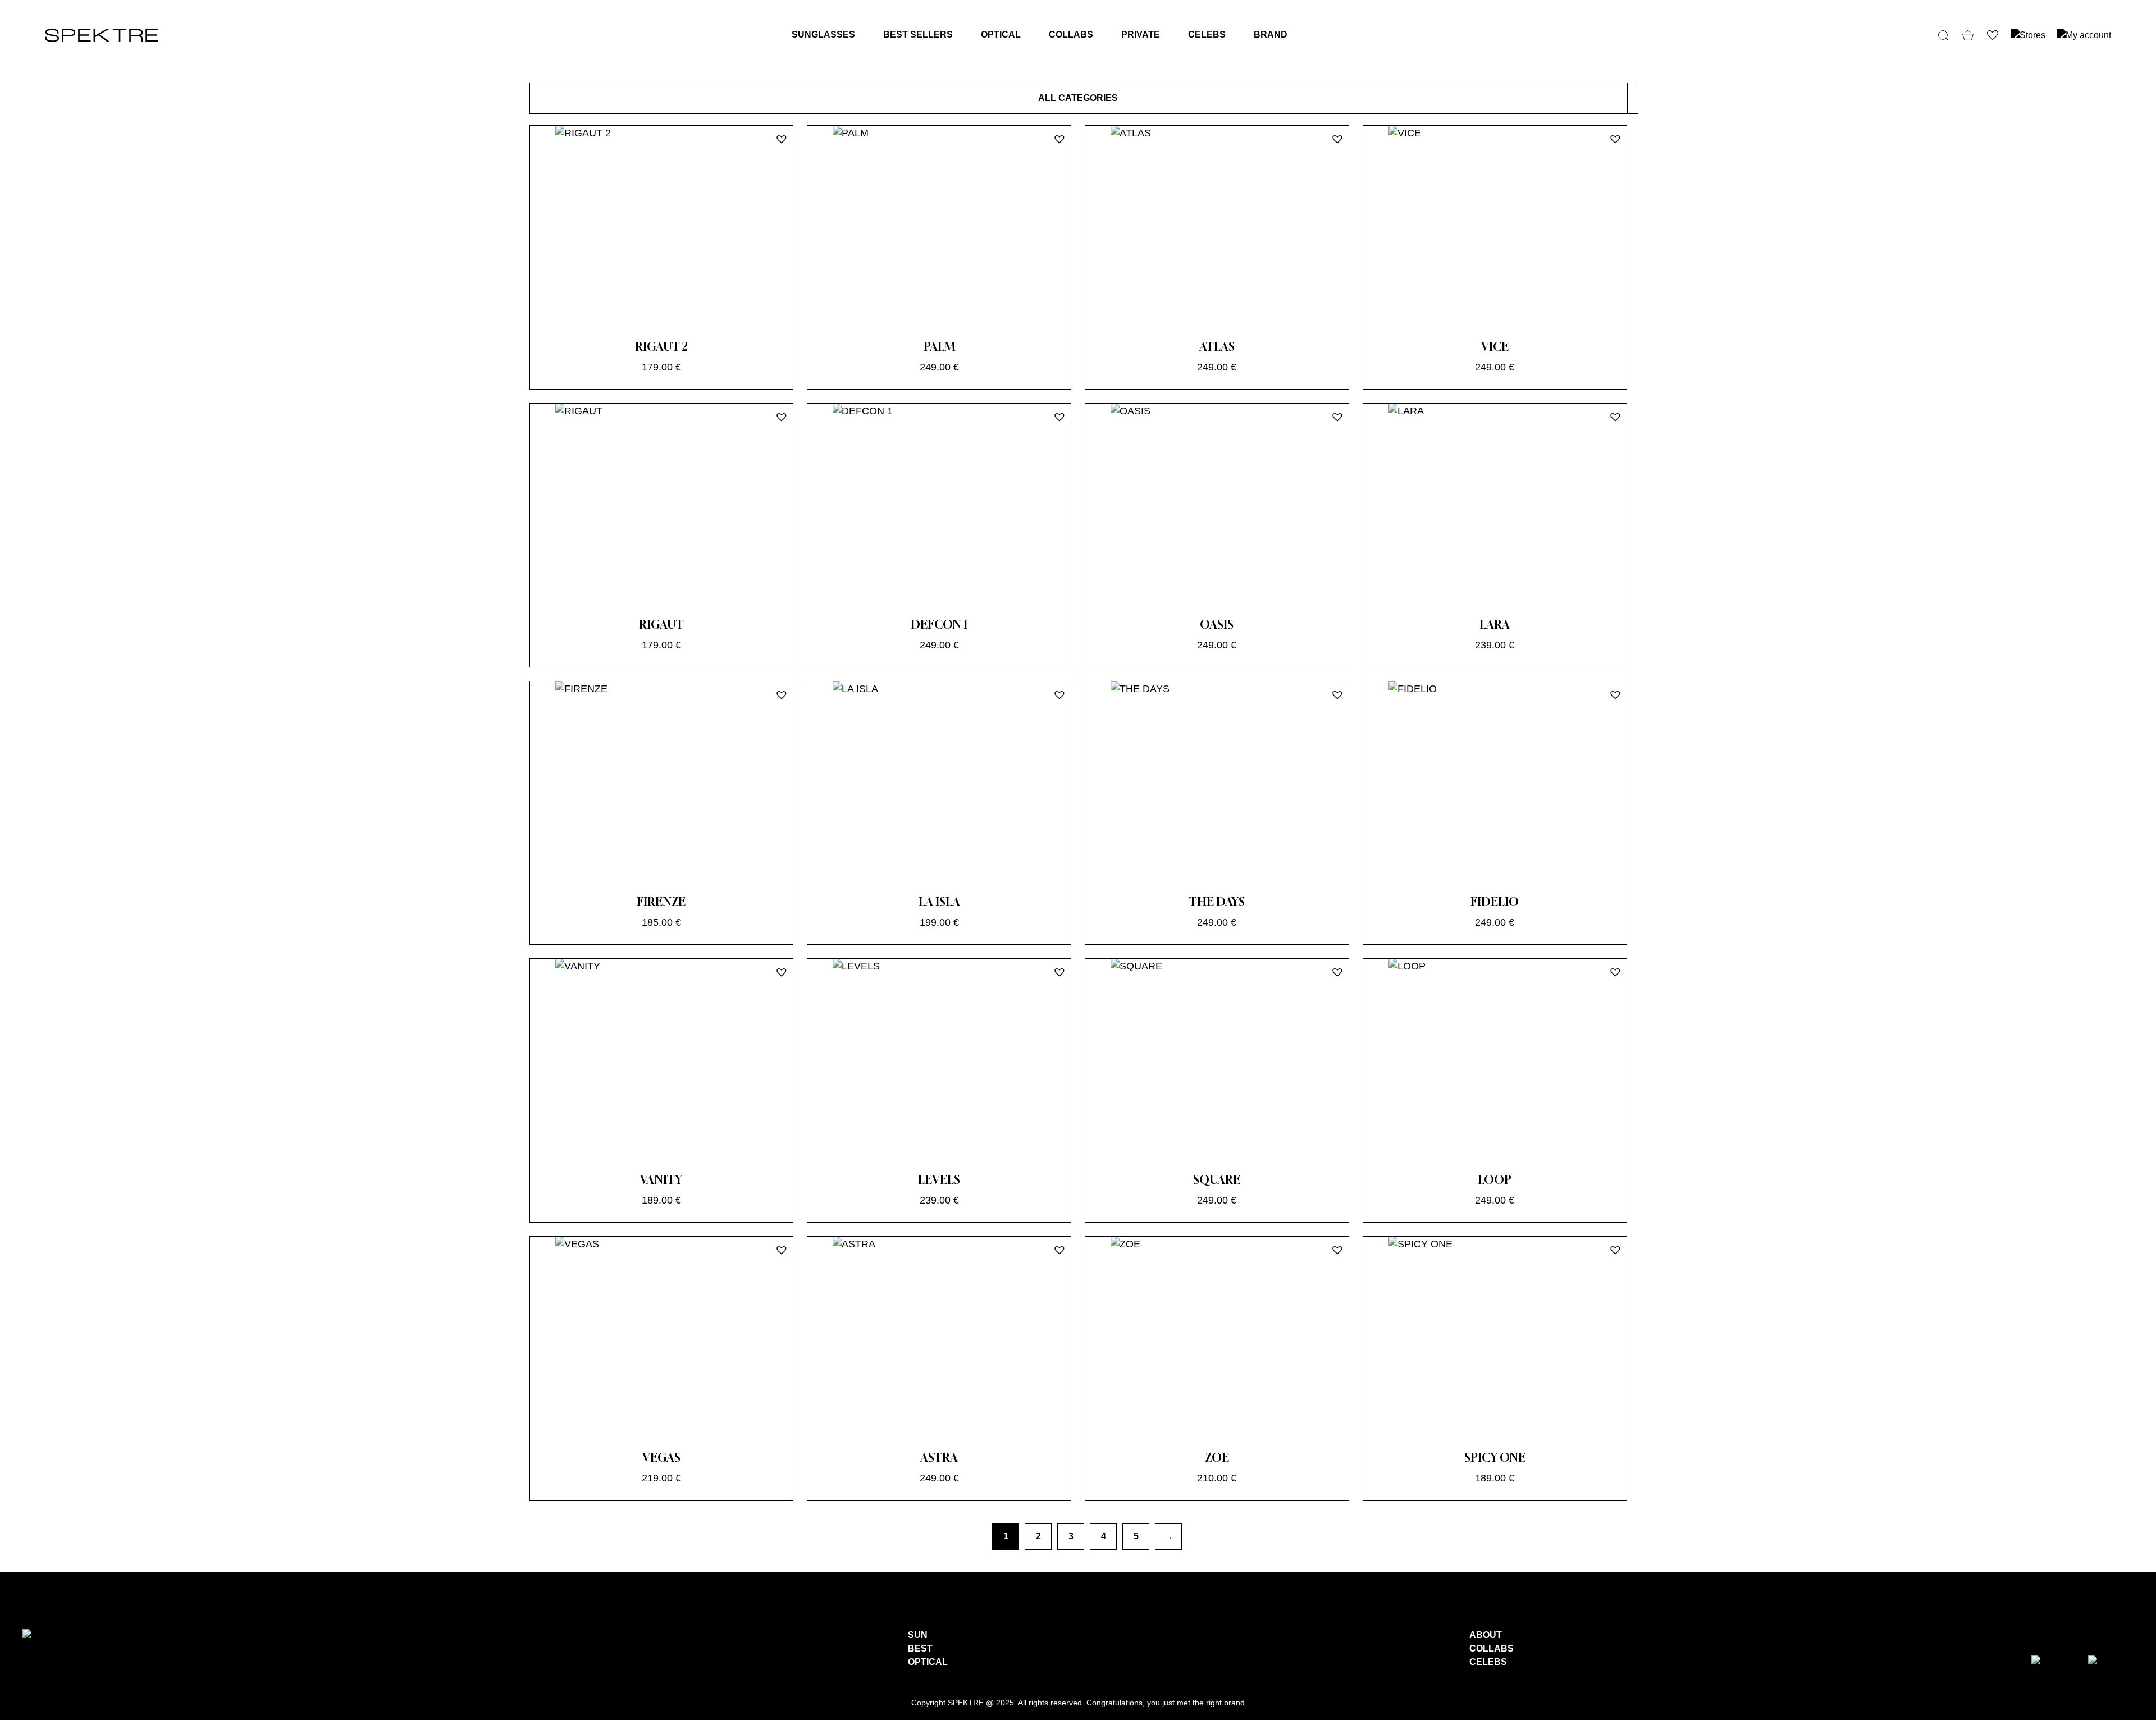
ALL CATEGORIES (1078, 98)
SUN (918, 1635)
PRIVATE (1141, 35)
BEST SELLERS (918, 35)
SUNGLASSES (823, 35)
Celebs (1207, 35)
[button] (780, 138)
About (1486, 1635)
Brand (1271, 35)
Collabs (1071, 35)
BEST (920, 1648)
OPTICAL (1001, 35)
